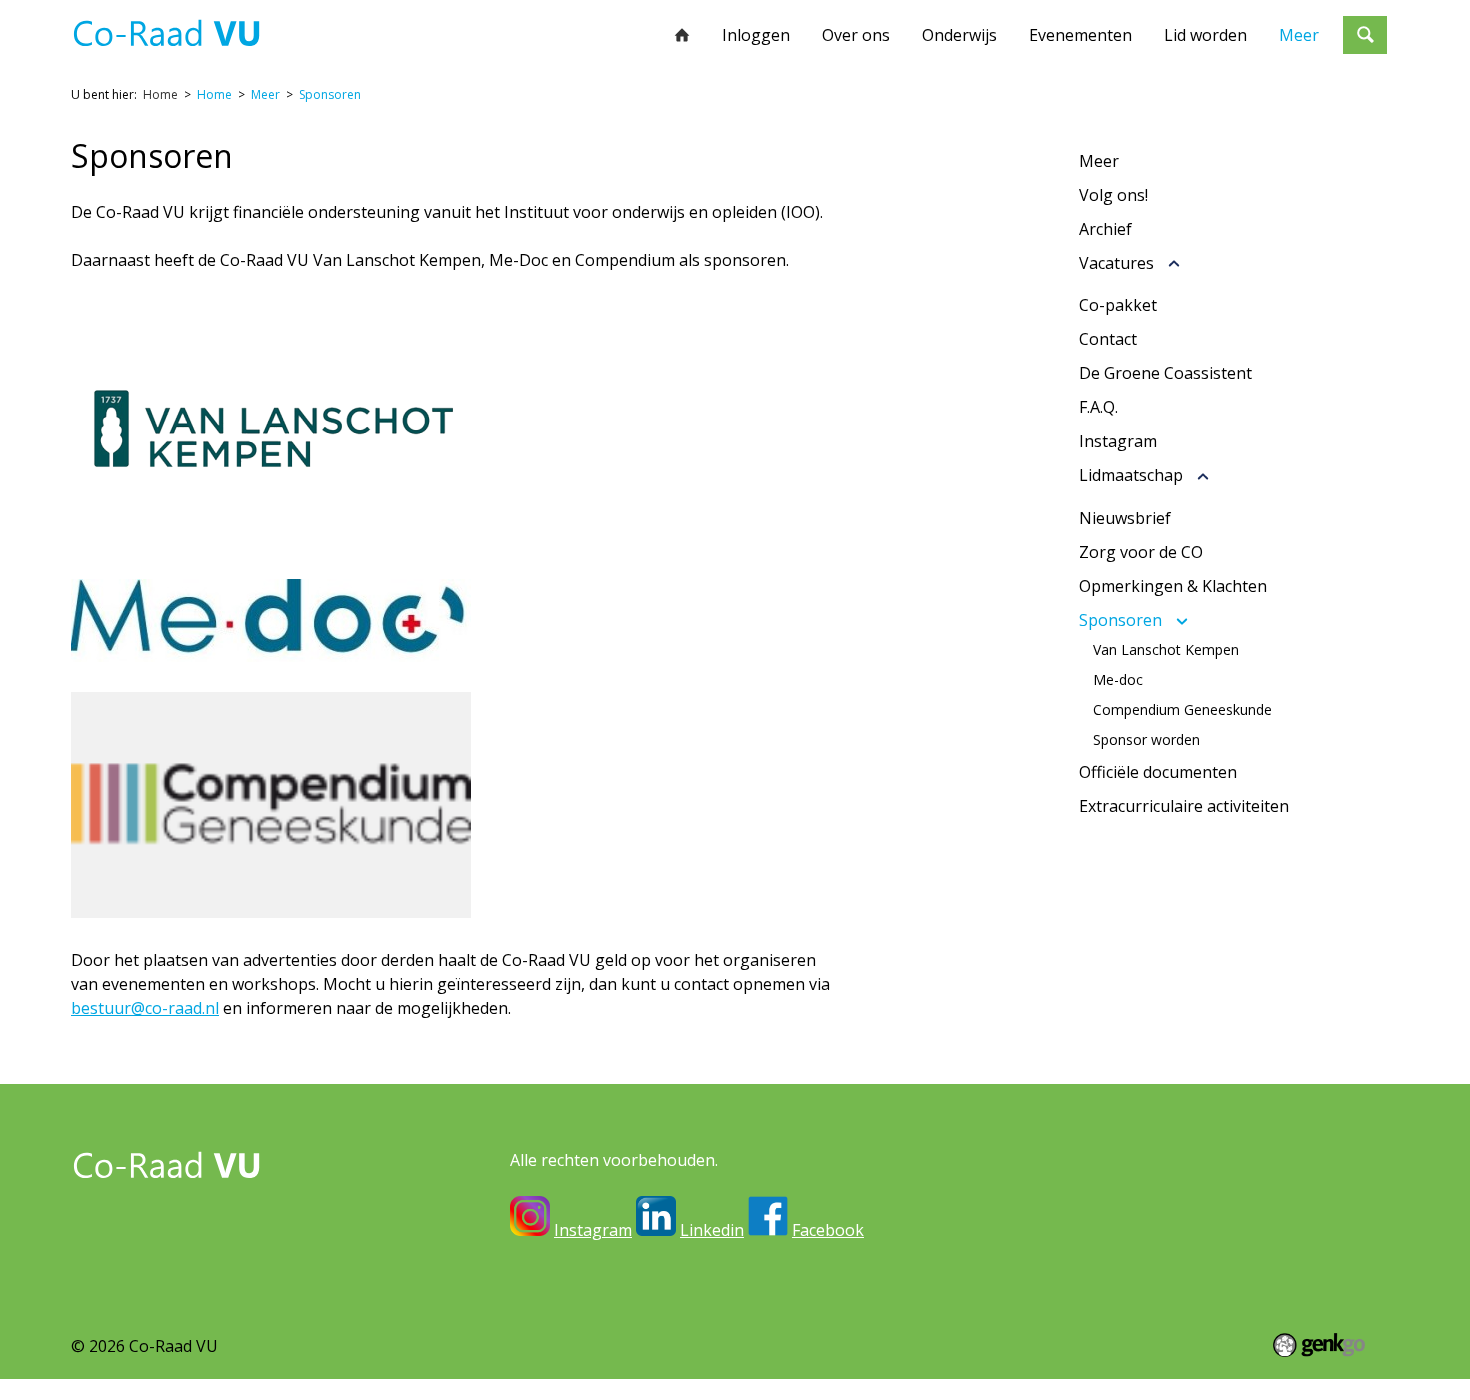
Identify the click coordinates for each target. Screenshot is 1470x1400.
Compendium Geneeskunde (1182, 710)
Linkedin (712, 1230)
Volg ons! (1113, 195)
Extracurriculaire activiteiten (1184, 806)
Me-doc (1118, 680)
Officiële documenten (1158, 772)
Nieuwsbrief (1125, 518)
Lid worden (1205, 35)
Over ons (856, 35)
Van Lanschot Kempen (1166, 650)
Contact (1108, 339)
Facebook (828, 1230)
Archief (1105, 229)
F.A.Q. (1098, 407)
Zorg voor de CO (1141, 552)
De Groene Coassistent (1165, 373)
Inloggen (756, 35)
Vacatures (1116, 264)
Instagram (1118, 441)
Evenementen (1080, 35)
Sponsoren (330, 94)
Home (682, 35)
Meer (1299, 35)
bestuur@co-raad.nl (145, 1008)
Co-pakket (1118, 305)
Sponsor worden (1146, 740)
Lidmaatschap (1131, 476)
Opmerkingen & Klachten (1173, 586)
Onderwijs (959, 35)
